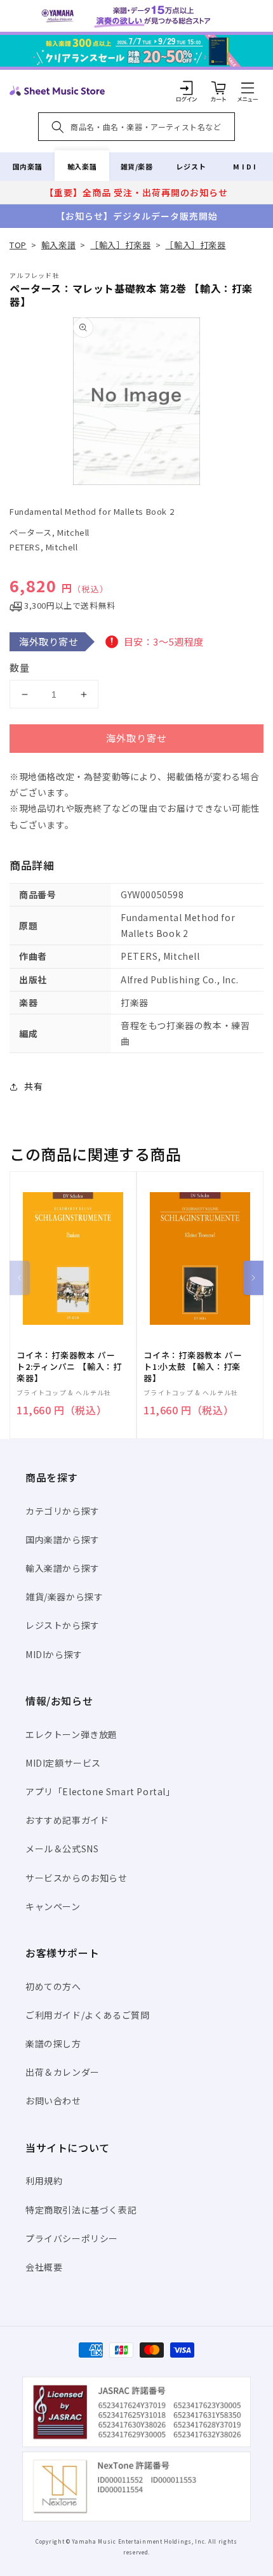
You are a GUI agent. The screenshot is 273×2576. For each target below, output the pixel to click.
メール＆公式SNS (62, 1849)
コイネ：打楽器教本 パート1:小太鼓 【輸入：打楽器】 (193, 1367)
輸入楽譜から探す (63, 1568)
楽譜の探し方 (53, 2043)
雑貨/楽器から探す (64, 1597)
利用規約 (44, 2181)
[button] (248, 88)
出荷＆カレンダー (63, 2072)
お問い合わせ (53, 2101)
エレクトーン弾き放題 (71, 1734)
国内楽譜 (27, 166)
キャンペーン (53, 1906)
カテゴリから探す (63, 1511)
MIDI (245, 166)
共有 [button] (33, 1086)
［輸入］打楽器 (120, 245)
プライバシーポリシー (72, 2238)
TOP (18, 245)
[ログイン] (187, 88)
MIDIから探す (54, 1654)
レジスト (191, 166)
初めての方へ (53, 1986)
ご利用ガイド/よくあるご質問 (87, 2015)
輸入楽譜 (82, 166)
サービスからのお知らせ (77, 1878)
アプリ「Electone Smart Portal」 (100, 1791)
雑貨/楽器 (137, 166)
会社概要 (44, 2267)
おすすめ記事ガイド (67, 1820)
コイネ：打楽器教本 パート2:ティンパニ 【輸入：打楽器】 (69, 1367)
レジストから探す (63, 1625)
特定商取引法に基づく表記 (81, 2210)
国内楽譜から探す (63, 1539)
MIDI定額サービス (63, 1763)
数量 (20, 667)
